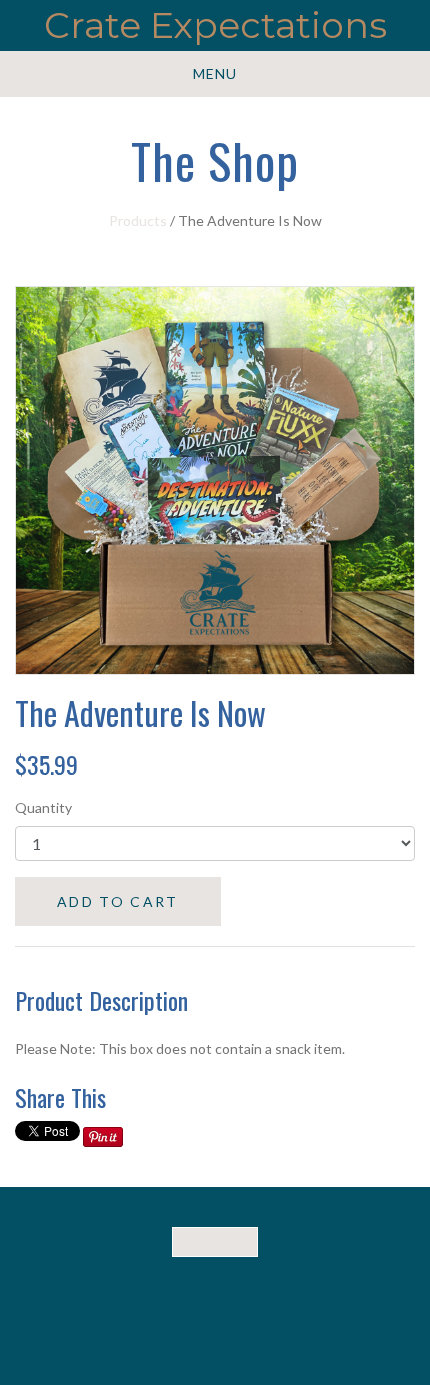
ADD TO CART (118, 901)
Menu (215, 73)
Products (138, 220)
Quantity (43, 807)
